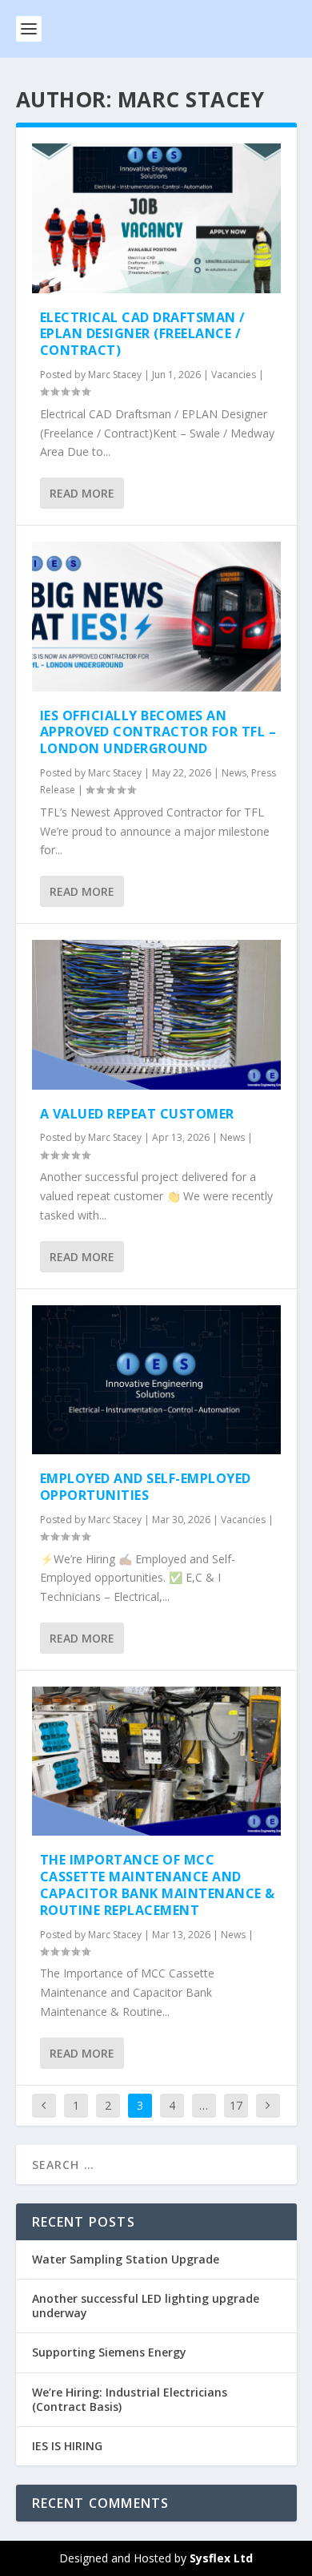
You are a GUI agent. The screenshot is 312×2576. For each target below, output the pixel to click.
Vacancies (234, 375)
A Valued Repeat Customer (137, 1114)
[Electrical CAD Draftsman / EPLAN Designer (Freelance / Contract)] (156, 218)
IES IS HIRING (67, 2446)
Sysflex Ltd (221, 2558)
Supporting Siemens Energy (109, 2352)
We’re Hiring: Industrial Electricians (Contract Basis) (130, 2399)
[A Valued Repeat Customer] (156, 1015)
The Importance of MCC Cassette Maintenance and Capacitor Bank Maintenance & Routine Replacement (158, 1885)
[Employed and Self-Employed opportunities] (156, 1380)
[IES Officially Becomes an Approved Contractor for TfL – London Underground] (156, 617)
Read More (82, 493)
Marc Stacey (115, 375)
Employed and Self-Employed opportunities (146, 1487)
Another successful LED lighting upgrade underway (146, 2306)
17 (236, 2105)
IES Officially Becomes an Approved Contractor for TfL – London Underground (158, 732)
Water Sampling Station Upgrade (126, 2259)
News (234, 773)
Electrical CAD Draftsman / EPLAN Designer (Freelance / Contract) (143, 334)
